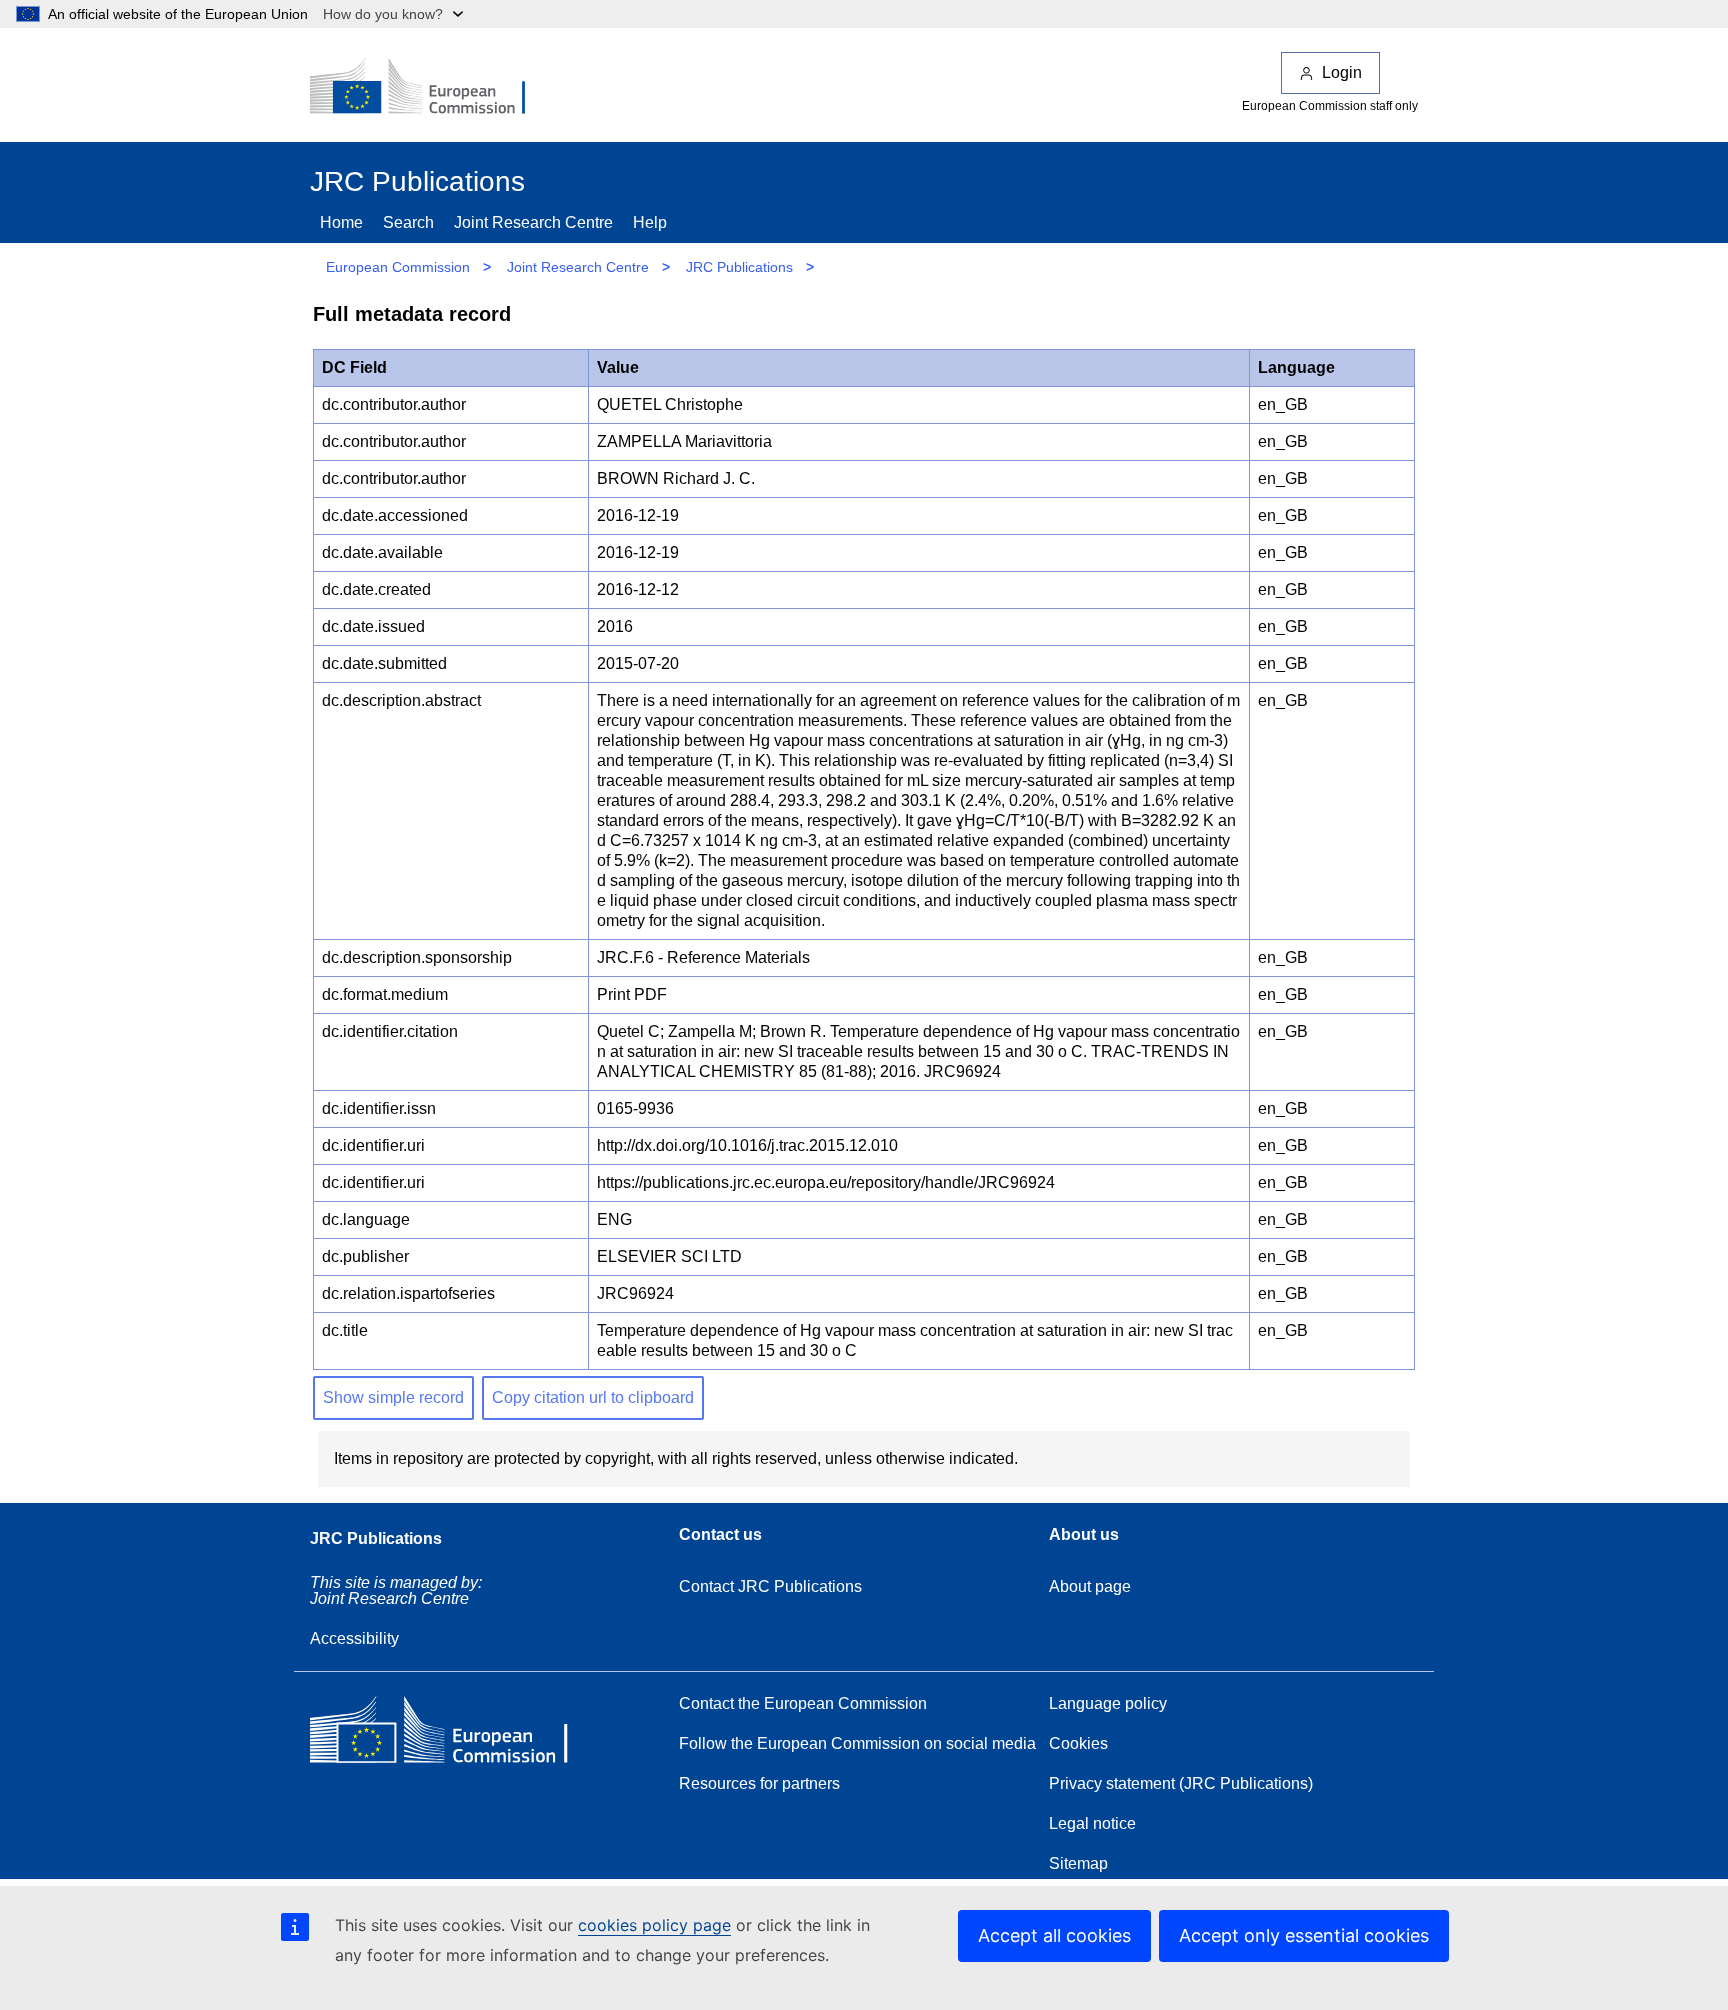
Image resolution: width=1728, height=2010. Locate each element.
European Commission (398, 267)
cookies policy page (654, 1925)
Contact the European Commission (803, 1703)
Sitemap (1078, 1863)
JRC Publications (739, 267)
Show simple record (393, 1397)
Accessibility (354, 1638)
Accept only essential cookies (1304, 1935)
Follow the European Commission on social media (857, 1743)
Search (408, 222)
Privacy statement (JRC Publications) (1181, 1783)
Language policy (1108, 1703)
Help (650, 222)
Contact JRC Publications (770, 1586)
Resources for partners (759, 1783)
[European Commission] (431, 88)
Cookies (1078, 1743)
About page (1090, 1586)
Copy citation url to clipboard (593, 1397)
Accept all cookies (1054, 1935)
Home (341, 222)
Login (1342, 72)
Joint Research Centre (533, 222)
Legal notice (1092, 1823)
